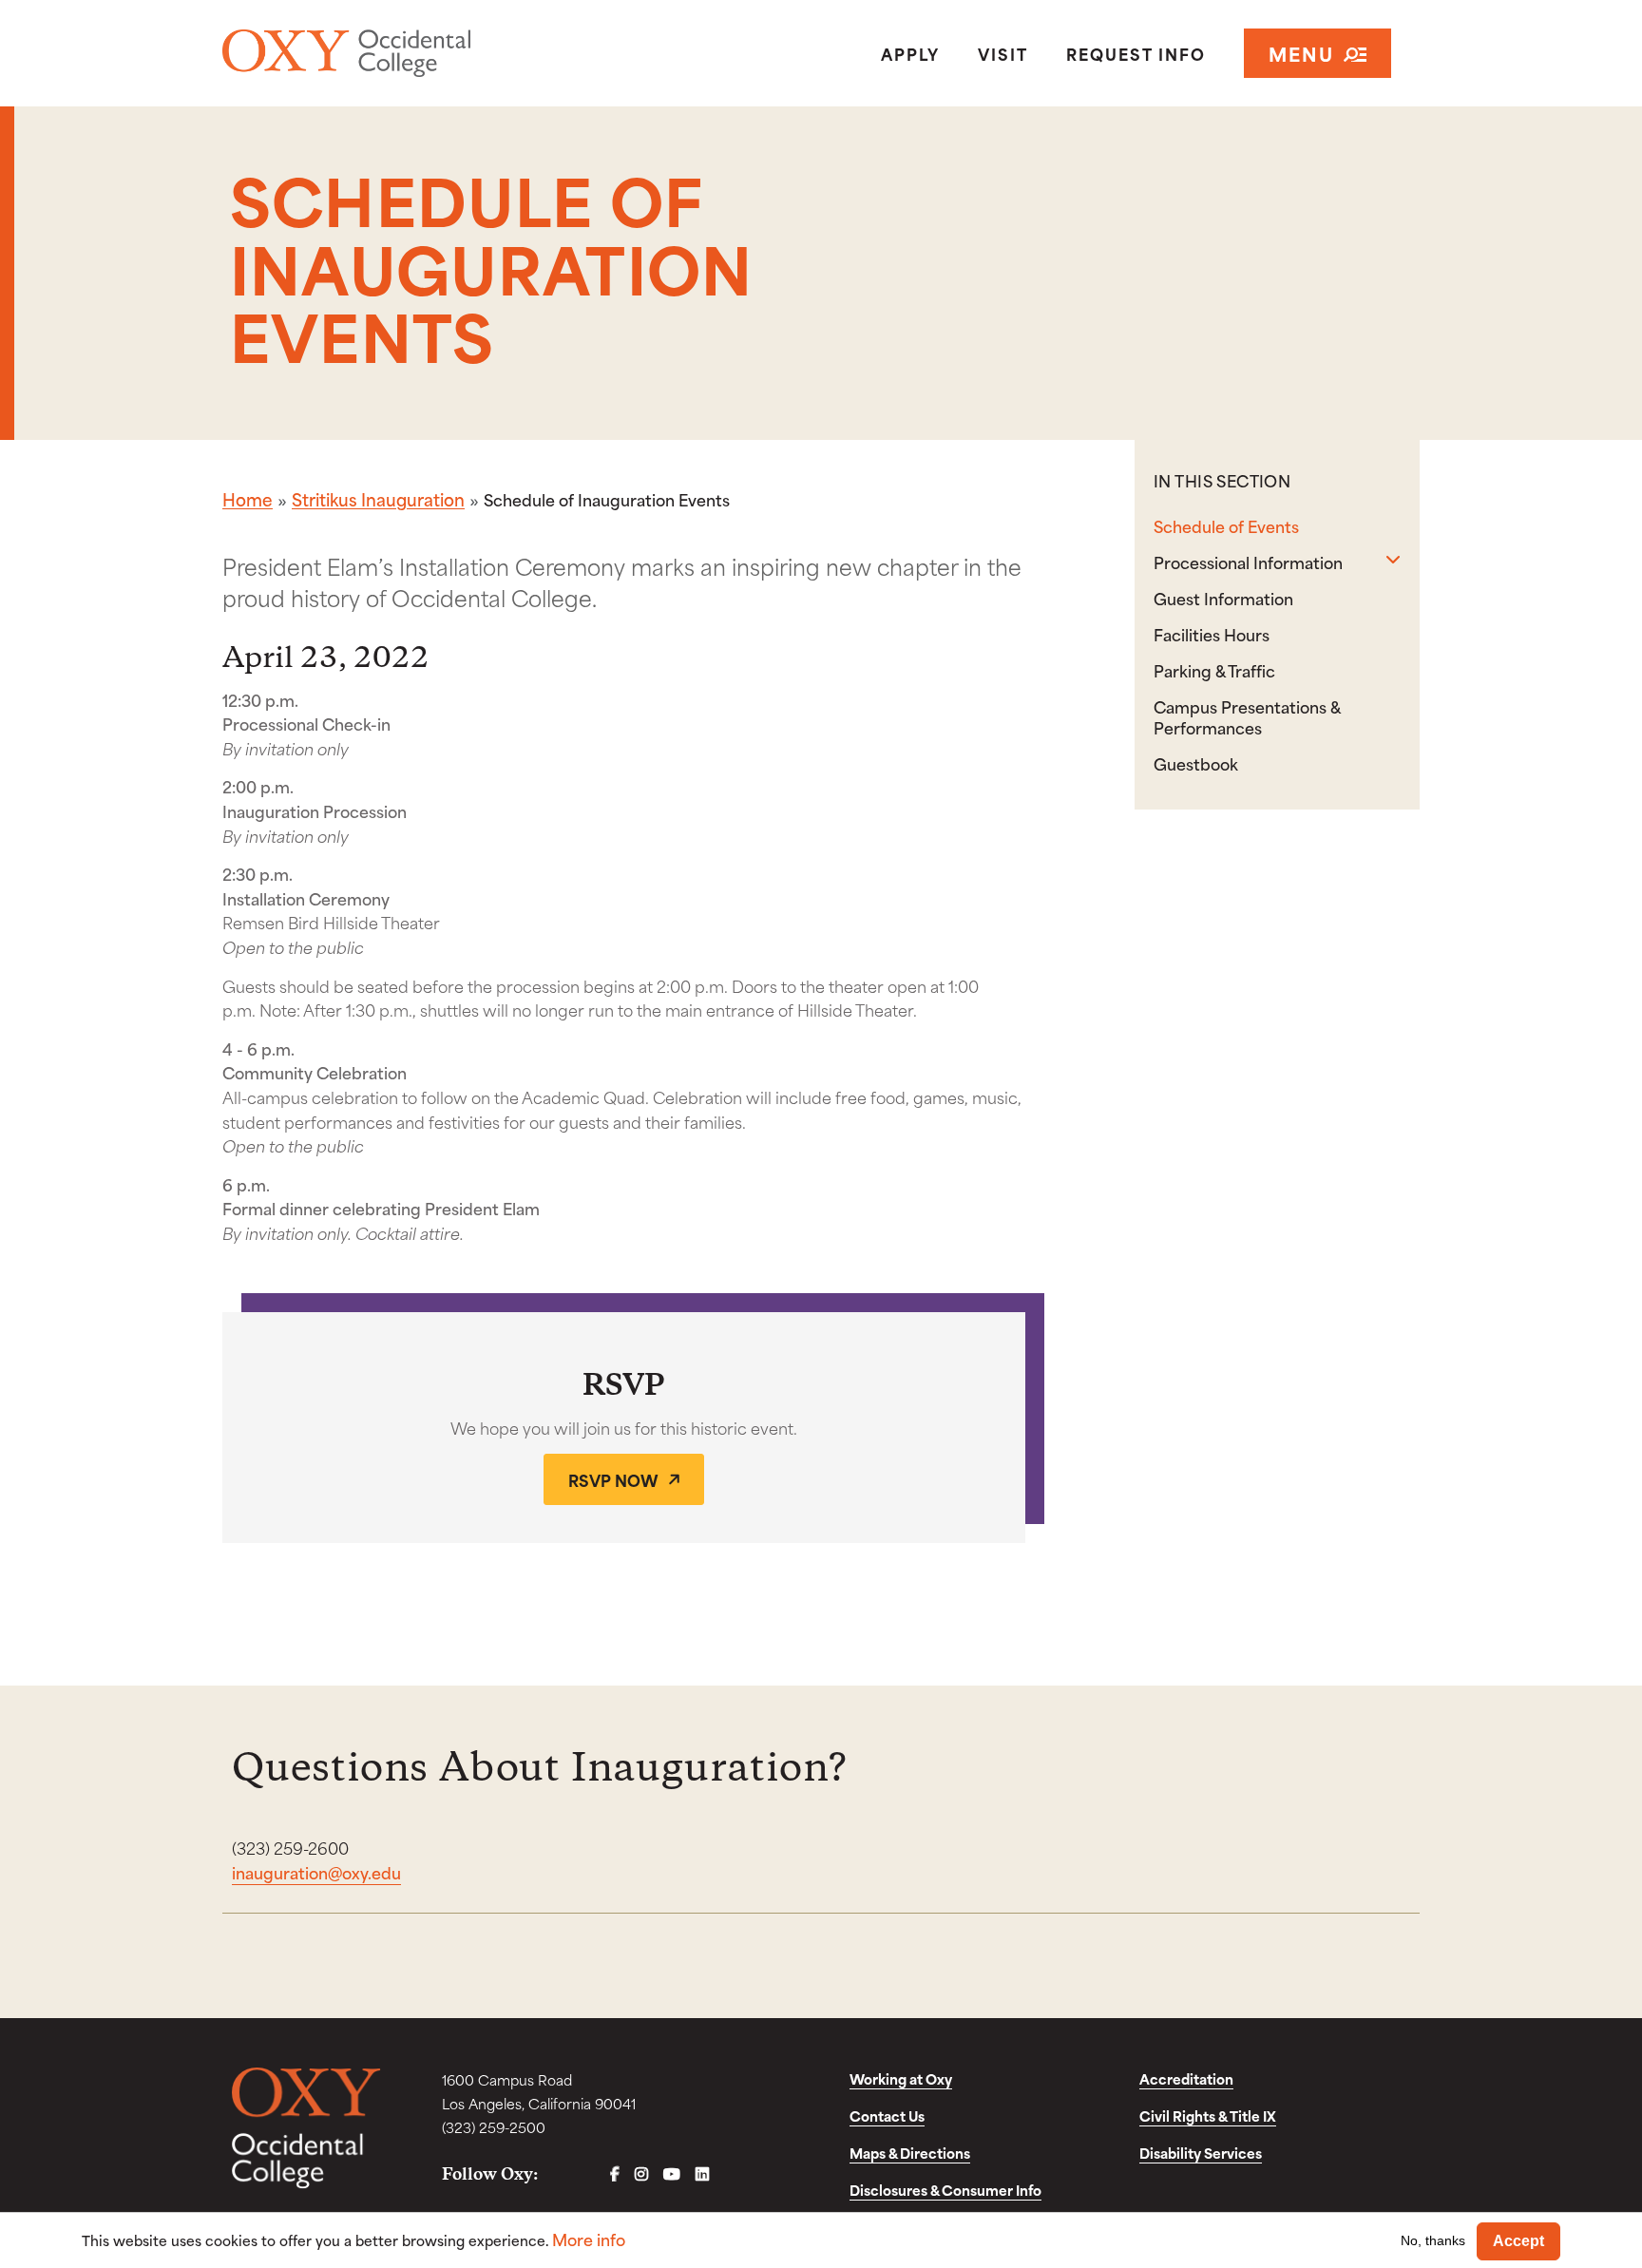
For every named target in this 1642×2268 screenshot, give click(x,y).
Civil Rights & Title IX (1208, 2116)
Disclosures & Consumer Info (945, 2190)
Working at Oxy (901, 2078)
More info (589, 2239)
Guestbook (1196, 763)
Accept (1518, 2241)
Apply (910, 53)
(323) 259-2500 (494, 2127)
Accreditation (1186, 2078)
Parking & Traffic (1214, 670)
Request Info (1136, 53)
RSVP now (613, 1479)
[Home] (416, 53)
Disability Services (1201, 2153)
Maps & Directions (910, 2153)
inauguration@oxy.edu (316, 1872)
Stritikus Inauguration (378, 499)
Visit (1003, 53)
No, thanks (1433, 2240)
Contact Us (887, 2116)
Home (248, 499)
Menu (1301, 53)
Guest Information (1223, 598)
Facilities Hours (1212, 634)
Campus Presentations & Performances (1247, 716)
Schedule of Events (1226, 525)
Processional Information (1248, 562)
